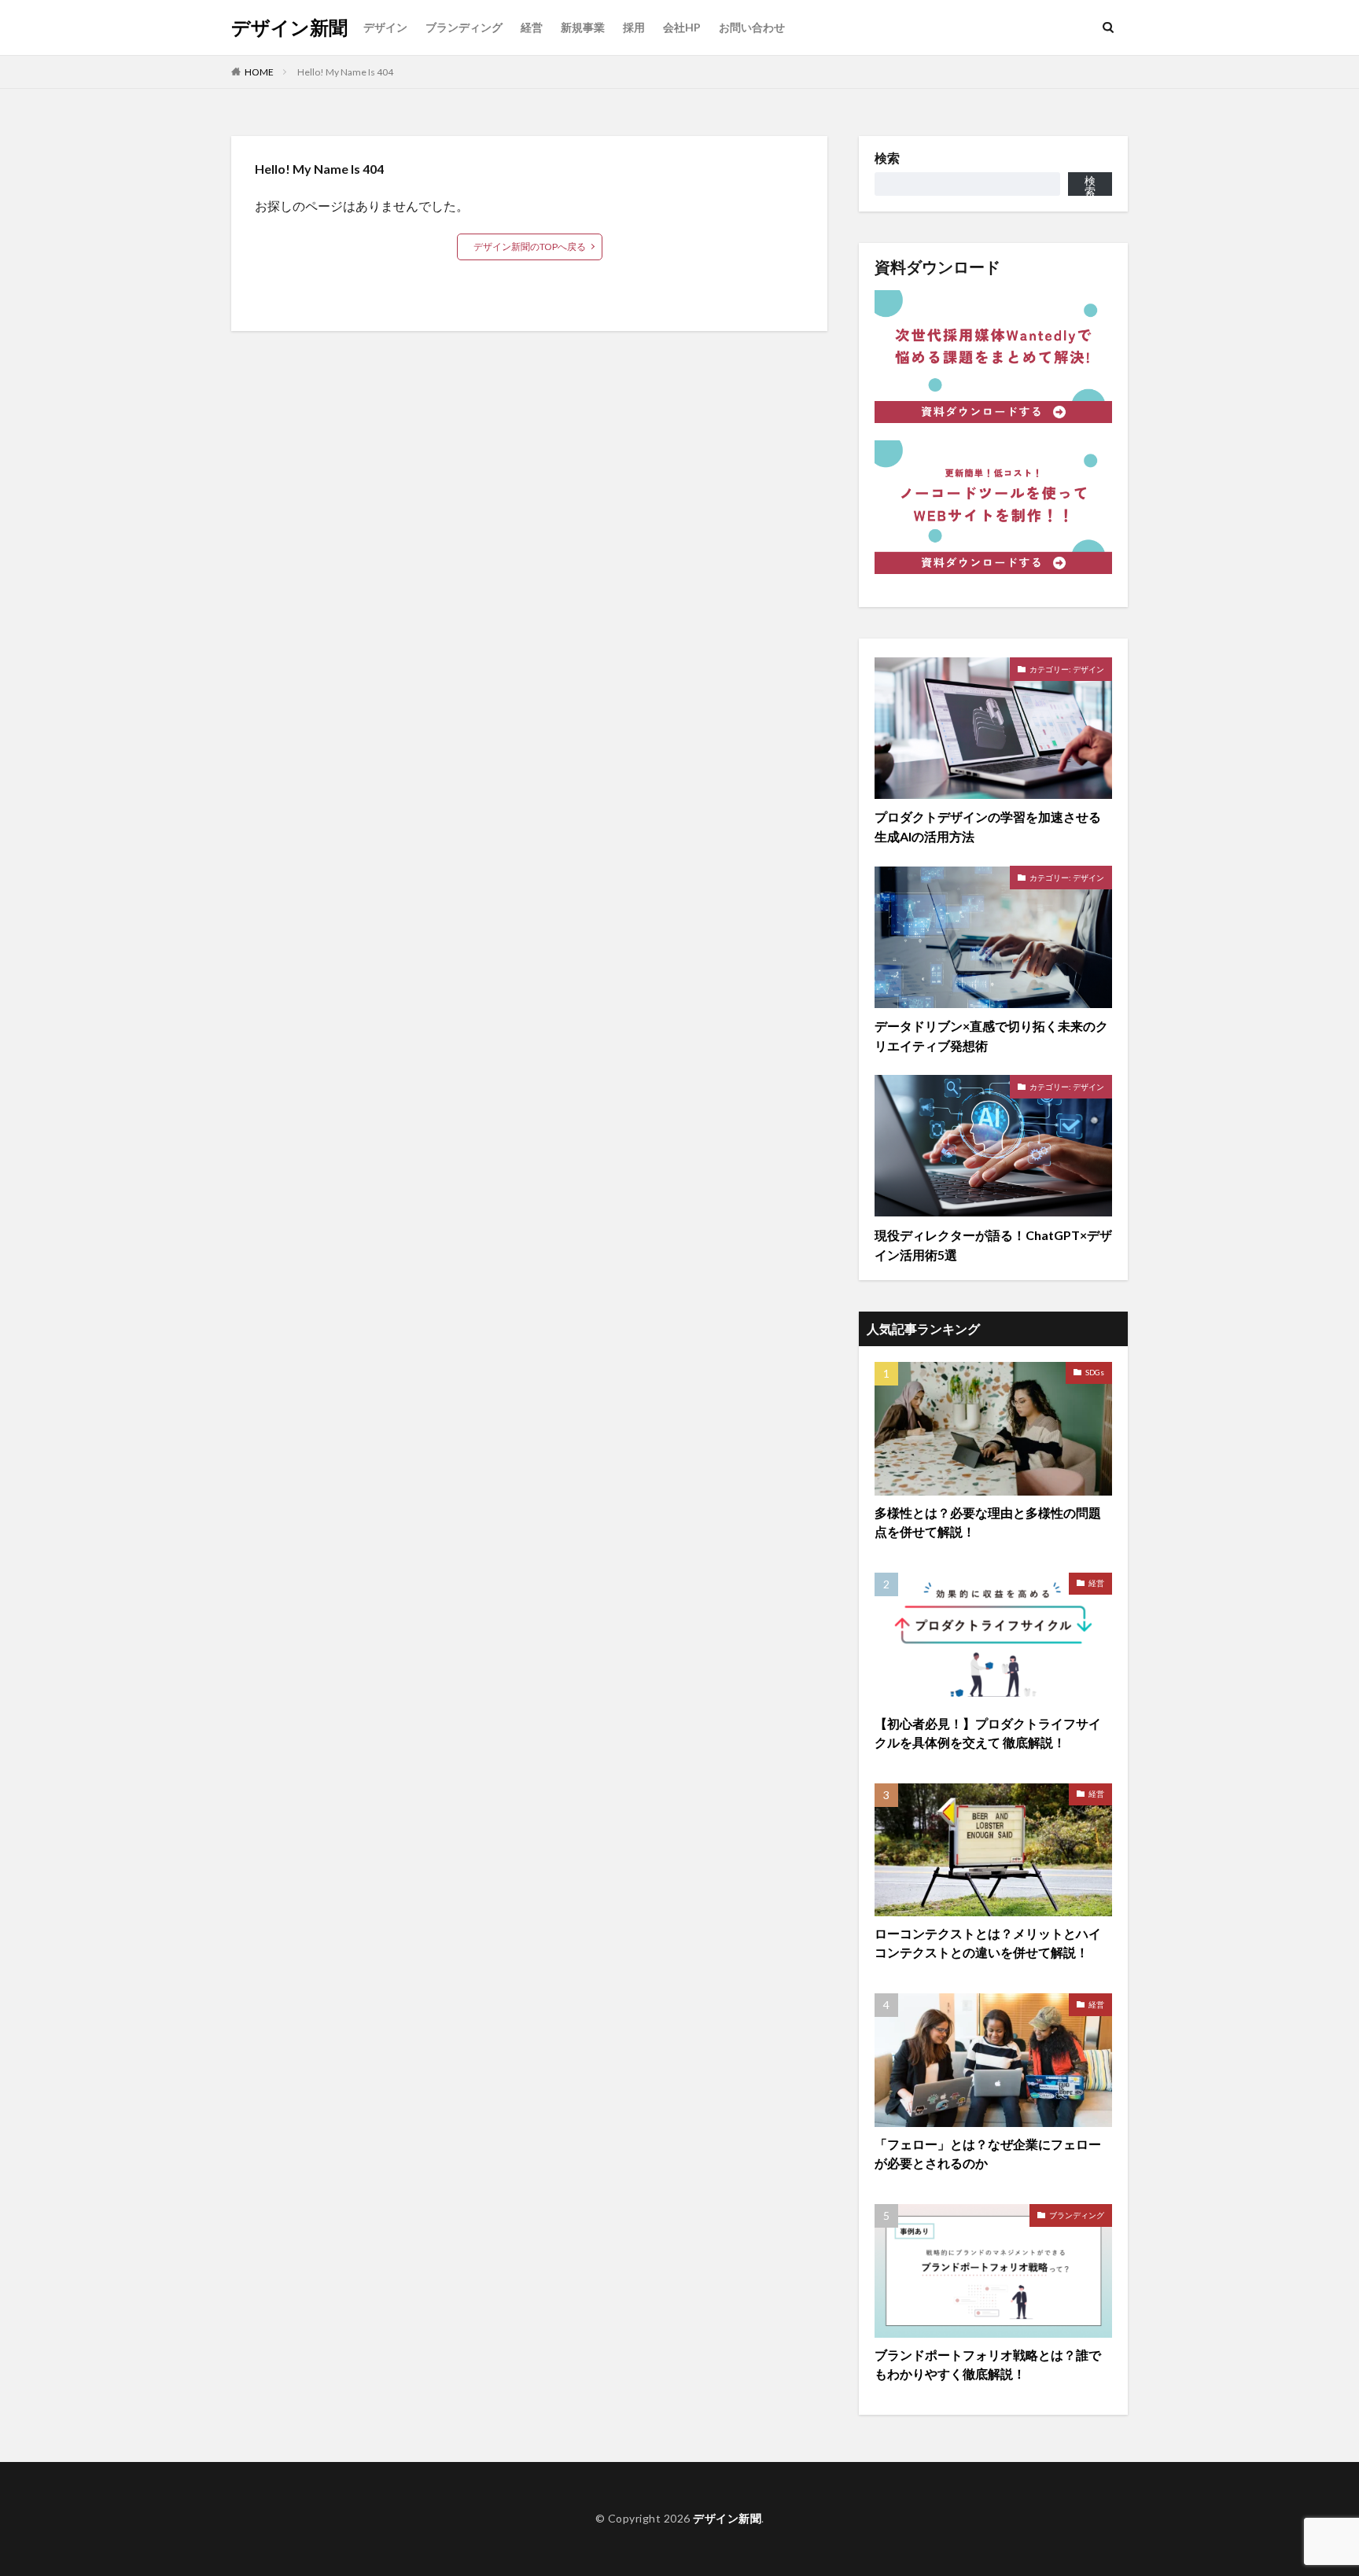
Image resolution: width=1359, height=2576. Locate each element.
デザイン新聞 (289, 28)
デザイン (385, 27)
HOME (259, 72)
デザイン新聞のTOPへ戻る (530, 247)
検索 (887, 158)
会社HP (682, 27)
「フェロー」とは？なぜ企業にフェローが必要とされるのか (988, 2153)
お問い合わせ (752, 27)
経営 (532, 27)
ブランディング (464, 27)
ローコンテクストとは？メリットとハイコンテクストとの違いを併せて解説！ (988, 1943)
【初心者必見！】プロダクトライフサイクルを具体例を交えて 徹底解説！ (988, 1733)
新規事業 (583, 27)
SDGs (1095, 1372)
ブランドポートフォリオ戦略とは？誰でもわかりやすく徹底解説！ (988, 2364)
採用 (634, 27)
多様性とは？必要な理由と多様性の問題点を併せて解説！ (988, 1522)
